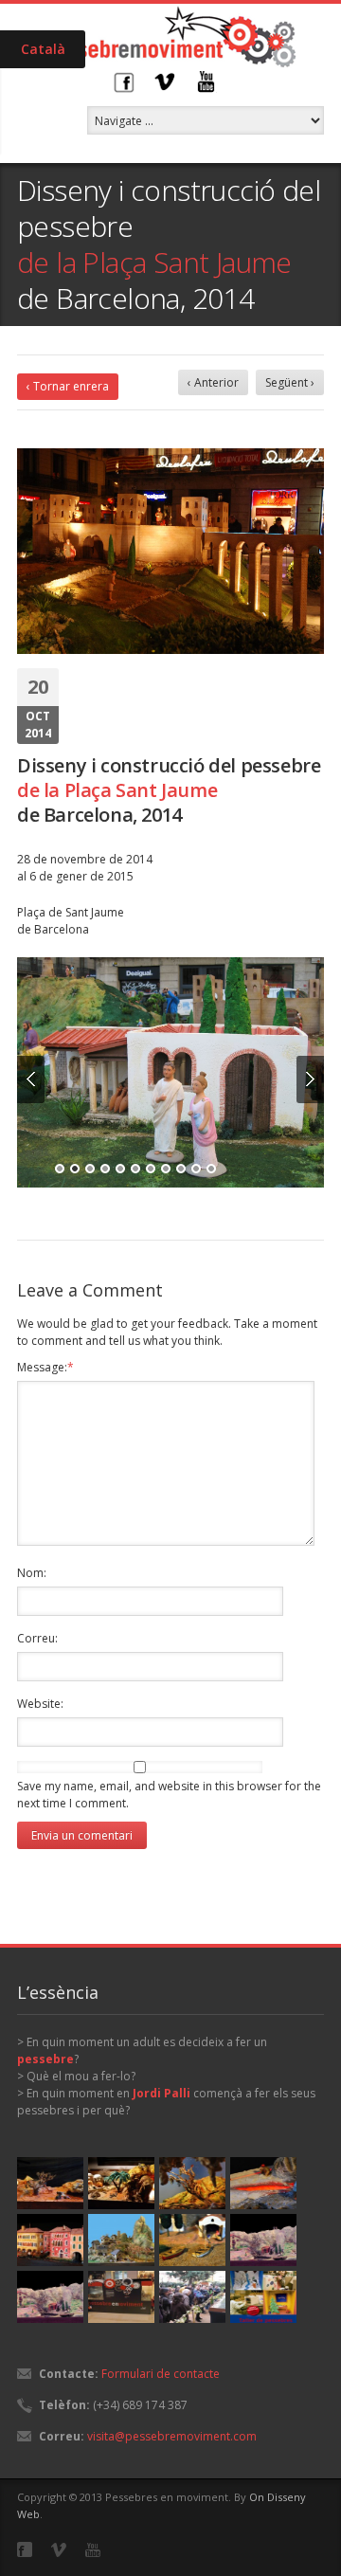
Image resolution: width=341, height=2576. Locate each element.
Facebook (123, 82)
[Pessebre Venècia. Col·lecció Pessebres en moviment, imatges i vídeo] (50, 2240)
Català (43, 49)
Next (310, 1079)
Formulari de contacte (161, 2374)
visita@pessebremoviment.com (172, 2436)
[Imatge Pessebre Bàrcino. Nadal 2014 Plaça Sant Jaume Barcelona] (170, 1072)
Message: (45, 1367)
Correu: (37, 1638)
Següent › (290, 382)
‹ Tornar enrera (68, 386)
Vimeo (165, 82)
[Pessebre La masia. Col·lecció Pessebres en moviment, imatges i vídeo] (263, 2240)
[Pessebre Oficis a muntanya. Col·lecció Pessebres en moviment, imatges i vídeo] (121, 2240)
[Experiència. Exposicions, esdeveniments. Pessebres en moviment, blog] (121, 2297)
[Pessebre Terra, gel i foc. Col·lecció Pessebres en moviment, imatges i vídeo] (263, 2183)
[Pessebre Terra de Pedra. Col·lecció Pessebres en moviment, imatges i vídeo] (121, 2183)
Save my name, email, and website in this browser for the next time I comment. (169, 1795)
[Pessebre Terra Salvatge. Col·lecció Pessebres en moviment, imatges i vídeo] (50, 2183)
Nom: (32, 1573)
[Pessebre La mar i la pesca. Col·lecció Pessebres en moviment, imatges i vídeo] (192, 2240)
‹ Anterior (213, 382)
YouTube (206, 82)
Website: (40, 1704)
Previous (31, 1079)
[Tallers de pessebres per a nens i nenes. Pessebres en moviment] (263, 2297)
